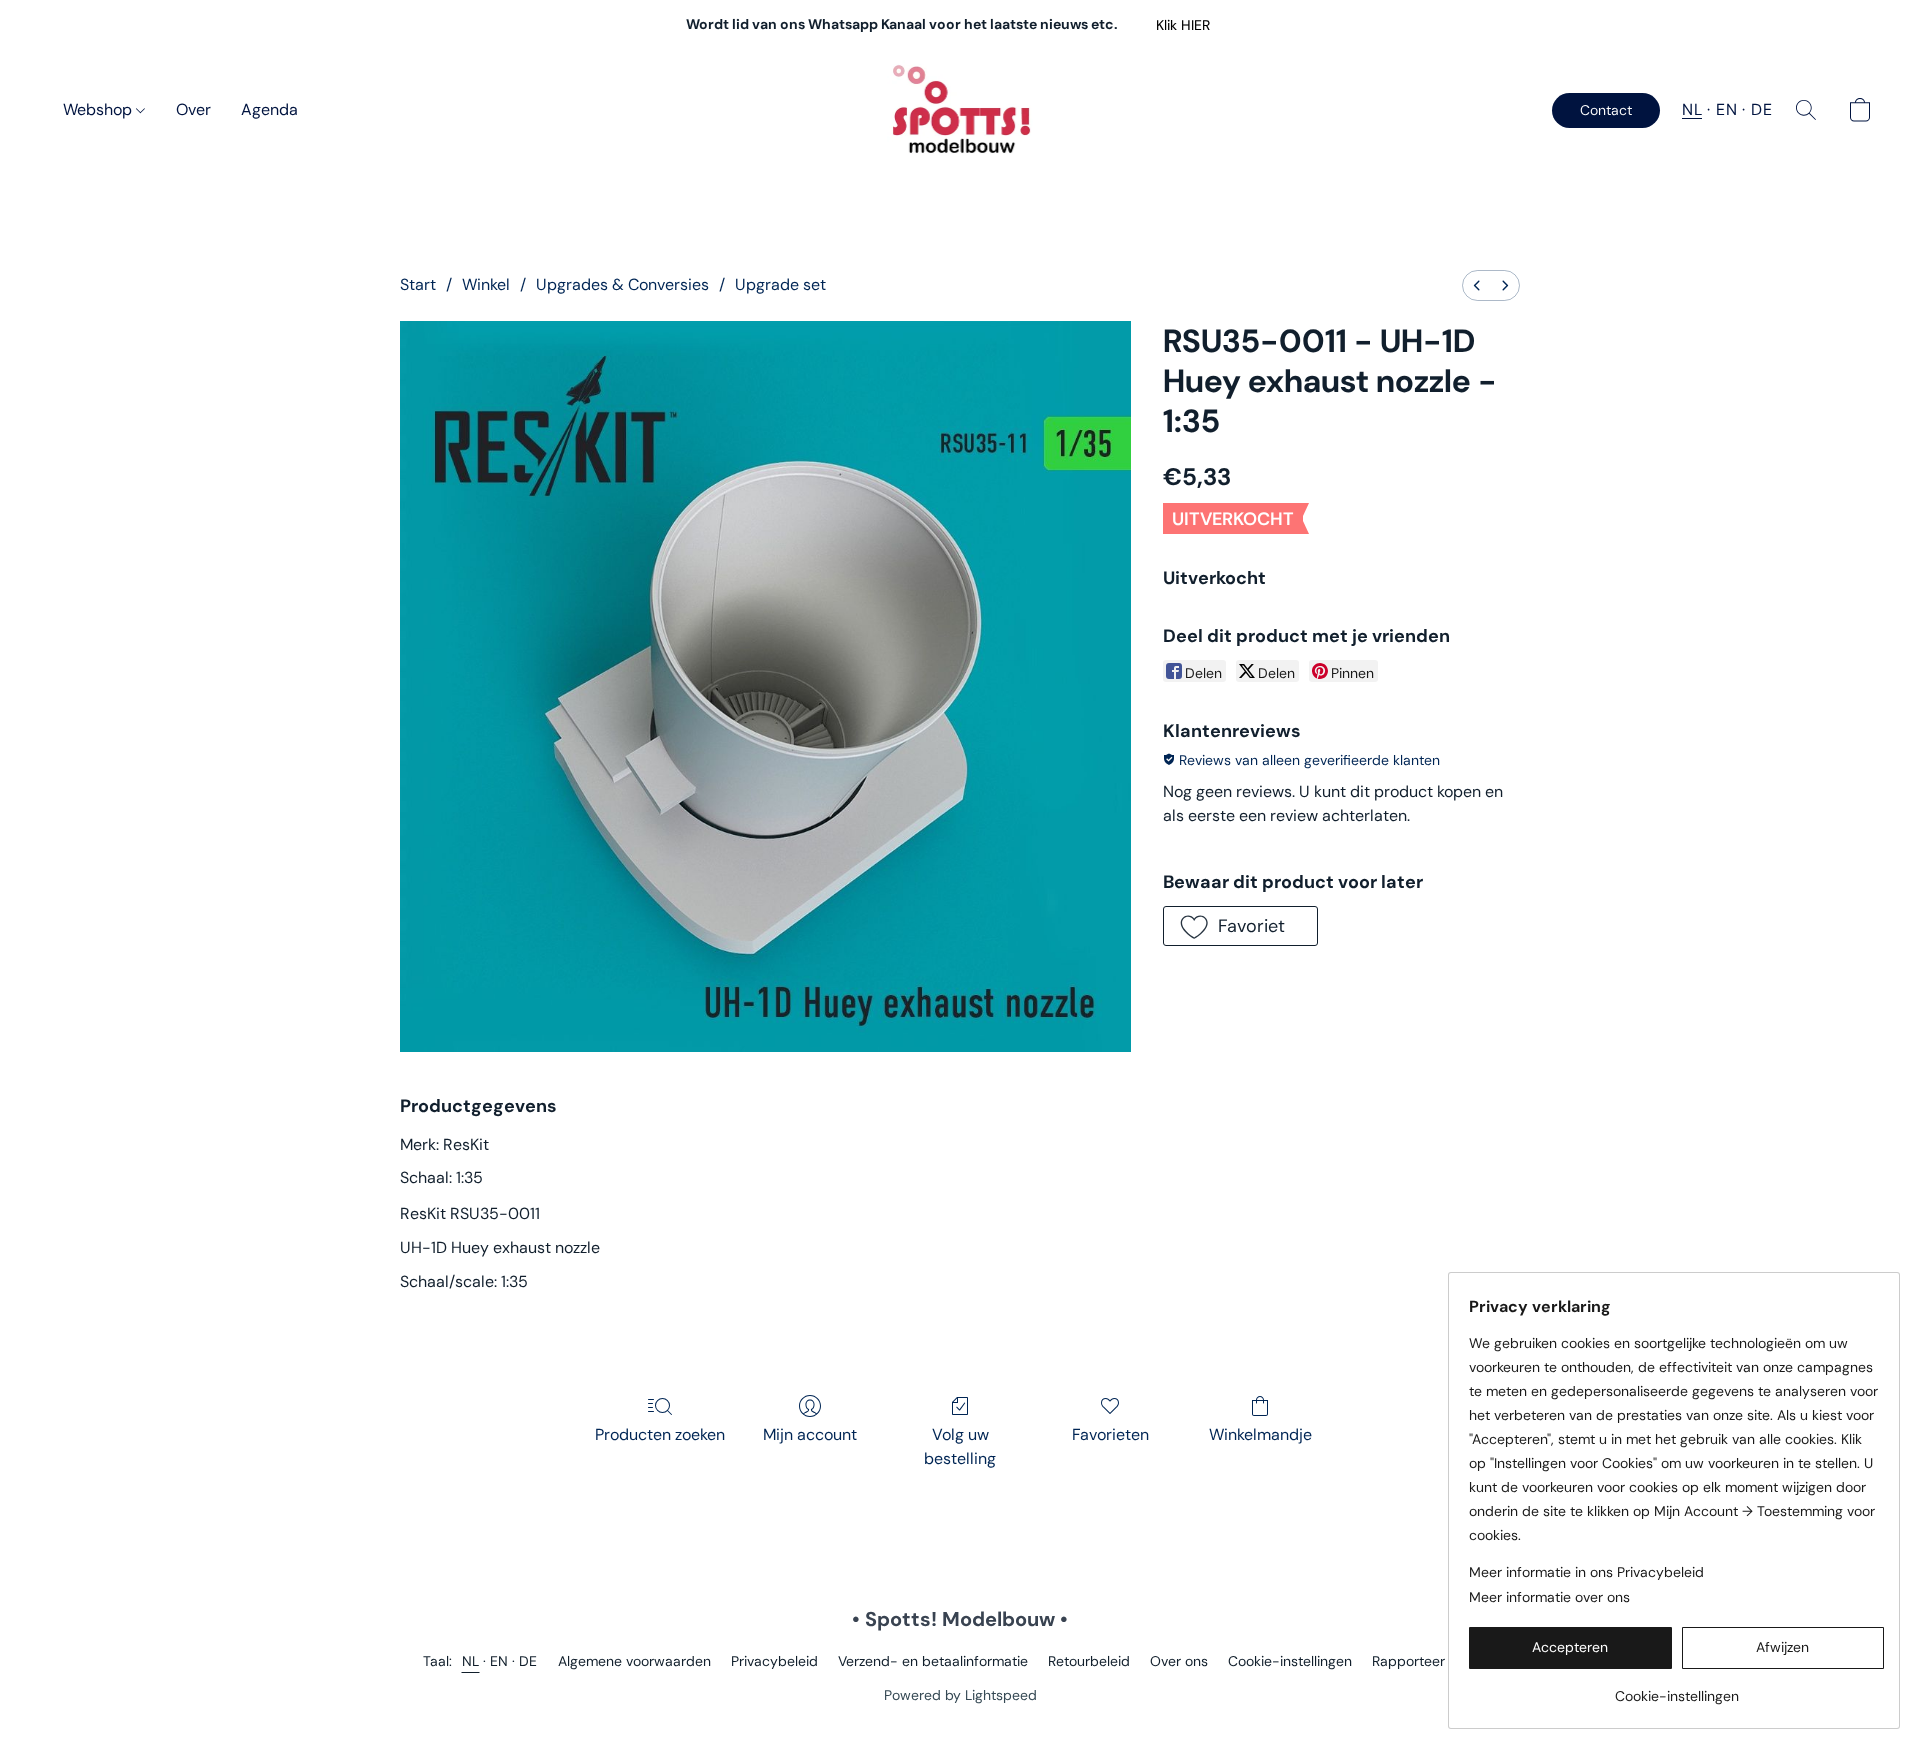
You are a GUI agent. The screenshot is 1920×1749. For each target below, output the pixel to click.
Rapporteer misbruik (1437, 1661)
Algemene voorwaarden (634, 1661)
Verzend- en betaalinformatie (933, 1661)
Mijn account (810, 1434)
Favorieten (1110, 1434)
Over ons (1179, 1661)
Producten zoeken (660, 1434)
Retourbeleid (1089, 1661)
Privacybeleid (774, 1661)
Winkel (486, 284)
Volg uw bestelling (960, 1446)
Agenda (269, 109)
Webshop (99, 109)
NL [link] (471, 1661)
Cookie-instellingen (1290, 1661)
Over (193, 109)
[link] (1676, 1688)
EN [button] (1726, 109)
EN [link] (499, 1661)
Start (418, 284)
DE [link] (528, 1661)
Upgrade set (780, 284)
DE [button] (1761, 109)
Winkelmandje (1260, 1434)
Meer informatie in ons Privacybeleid (1586, 1572)
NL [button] (1692, 109)
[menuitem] (1477, 285)
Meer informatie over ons (1549, 1597)
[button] (1182, 25)
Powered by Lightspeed (960, 1695)
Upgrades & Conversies (622, 284)
